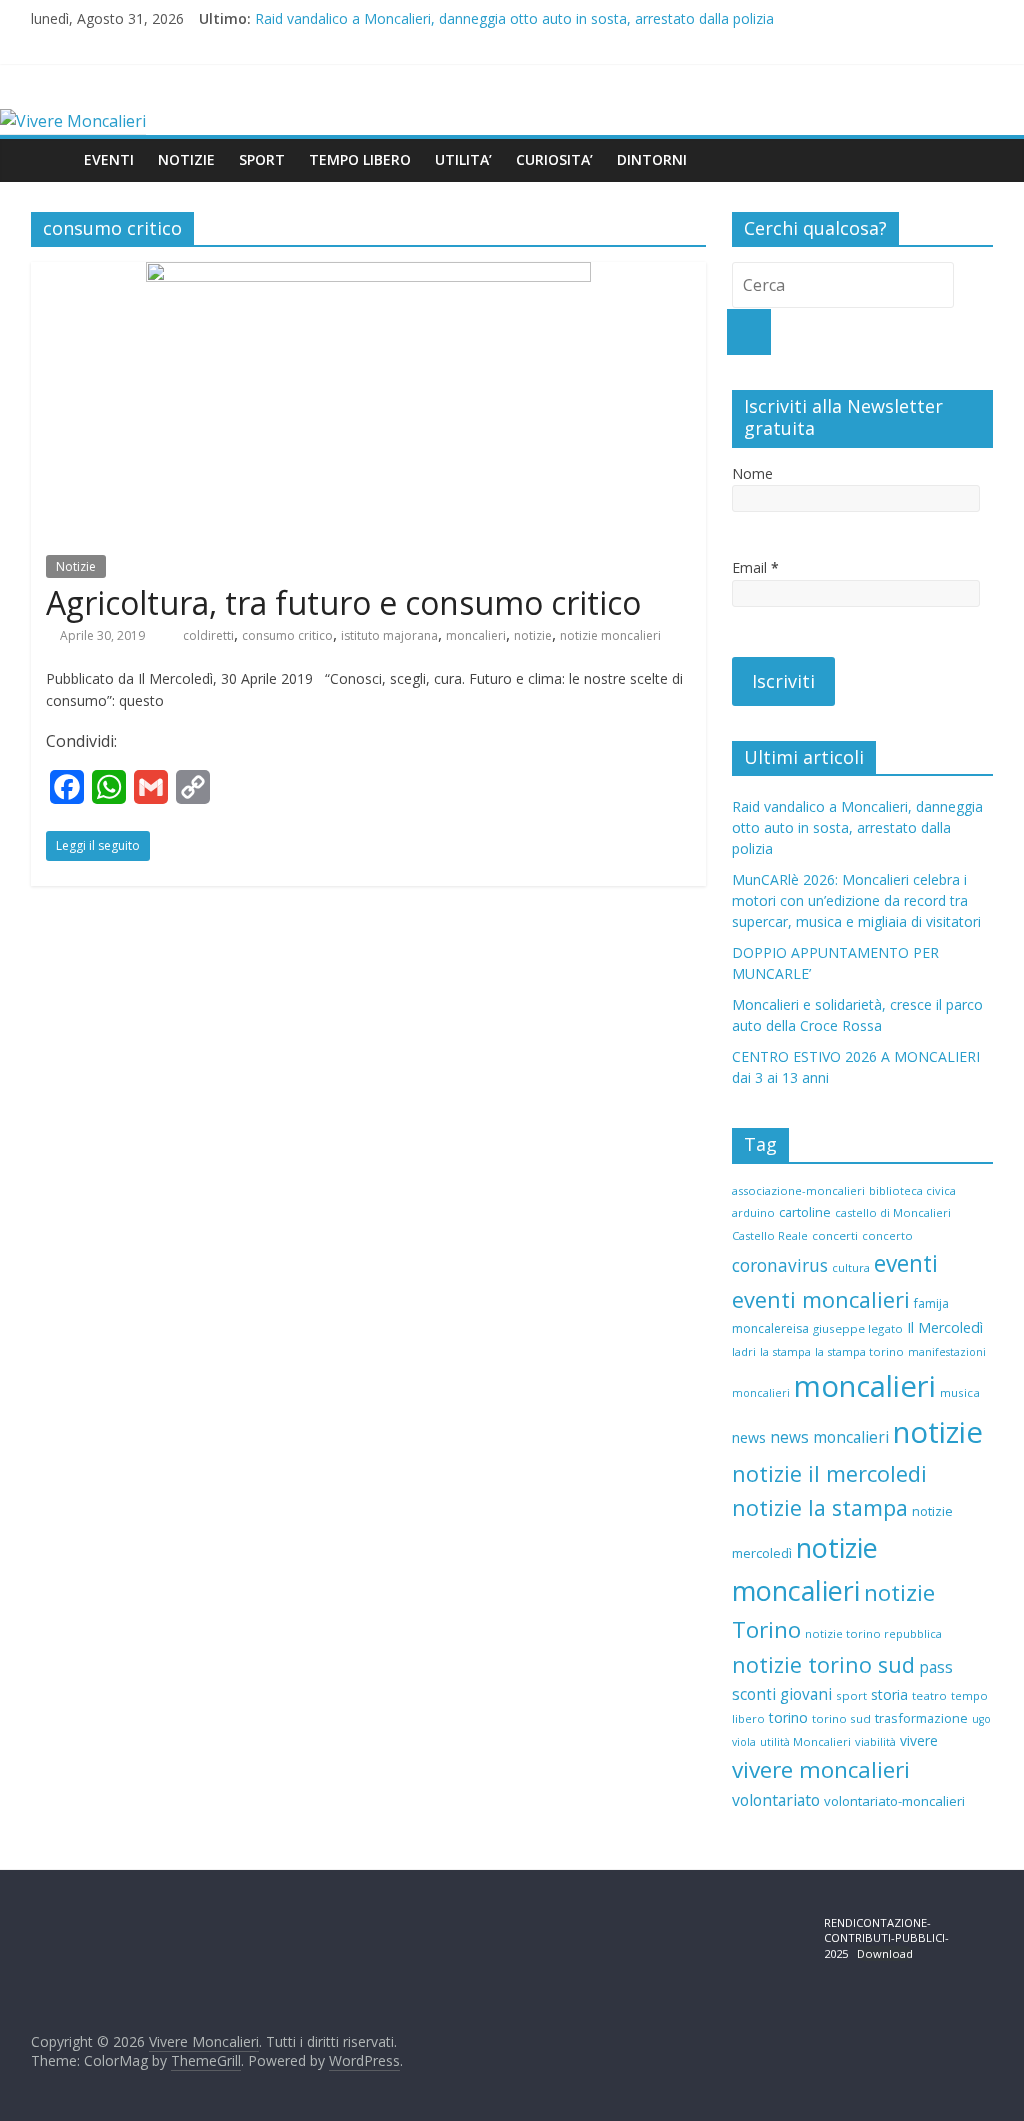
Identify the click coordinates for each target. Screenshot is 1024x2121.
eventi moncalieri (821, 1299)
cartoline (805, 1212)
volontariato (776, 1800)
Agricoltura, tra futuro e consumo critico (343, 602)
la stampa (785, 1351)
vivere (919, 1740)
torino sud (841, 1718)
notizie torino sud (823, 1664)
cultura (851, 1267)
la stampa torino (859, 1351)
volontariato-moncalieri (894, 1801)
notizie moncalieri (610, 635)
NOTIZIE (186, 159)
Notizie (76, 566)
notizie (533, 635)
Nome (752, 473)
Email (755, 567)
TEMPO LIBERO (360, 159)
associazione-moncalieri (798, 1190)
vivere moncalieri (821, 1769)
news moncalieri (829, 1437)
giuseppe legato (858, 1328)
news (749, 1437)
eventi (906, 1263)
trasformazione (921, 1718)
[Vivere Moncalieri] (73, 121)
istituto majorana (389, 635)
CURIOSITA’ (554, 159)
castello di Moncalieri (893, 1212)
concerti (835, 1235)
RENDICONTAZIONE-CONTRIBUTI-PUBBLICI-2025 (886, 1938)
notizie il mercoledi (829, 1473)
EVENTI (109, 159)
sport (851, 1695)
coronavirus (780, 1265)
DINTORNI (652, 159)
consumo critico (287, 635)
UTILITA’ (463, 159)
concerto (887, 1235)
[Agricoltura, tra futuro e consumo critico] (368, 274)
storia (889, 1694)
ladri (744, 1351)
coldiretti (208, 635)
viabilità (875, 1741)
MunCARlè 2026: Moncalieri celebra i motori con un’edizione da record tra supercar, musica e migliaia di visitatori (856, 900)
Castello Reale (770, 1235)
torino (788, 1717)
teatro (929, 1695)
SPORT (262, 159)
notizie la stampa (820, 1507)
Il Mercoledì (945, 1327)
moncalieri (476, 635)
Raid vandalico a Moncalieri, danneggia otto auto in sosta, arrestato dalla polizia (514, 18)
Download (885, 1953)
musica (960, 1392)
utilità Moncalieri (805, 1741)
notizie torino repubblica (873, 1633)
